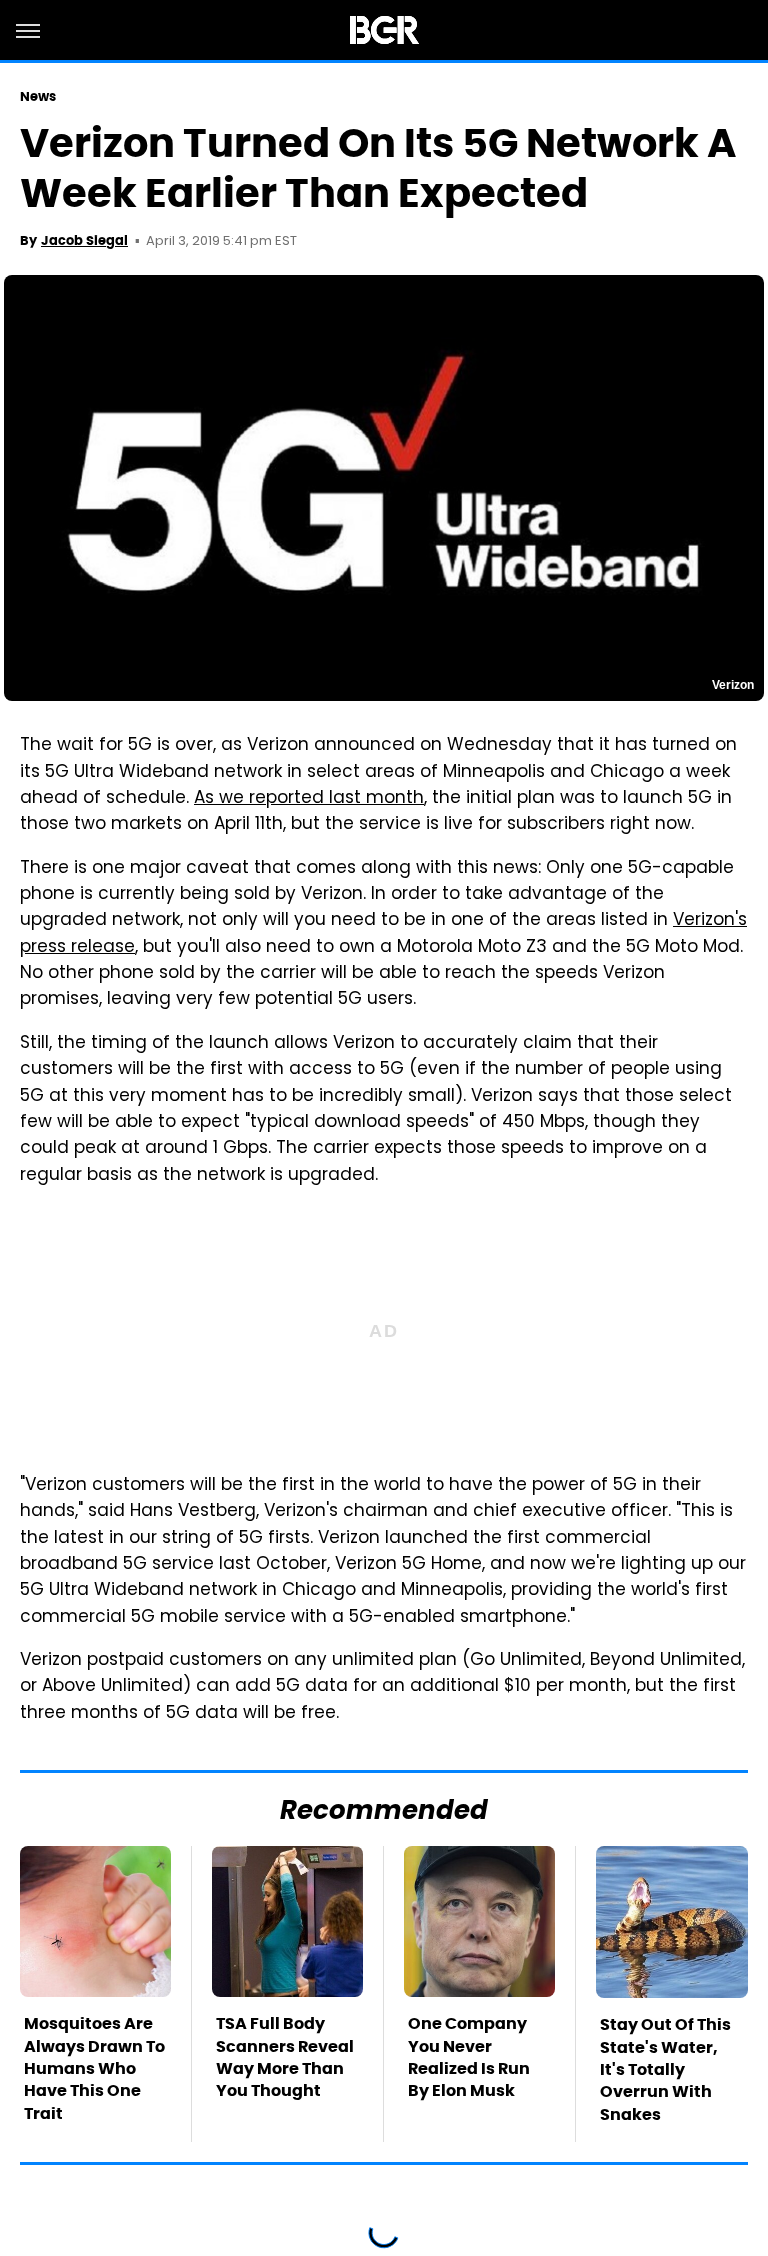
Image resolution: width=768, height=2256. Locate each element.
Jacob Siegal (84, 240)
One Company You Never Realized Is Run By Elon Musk (469, 2057)
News (38, 96)
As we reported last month (309, 799)
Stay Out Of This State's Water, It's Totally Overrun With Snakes (665, 2069)
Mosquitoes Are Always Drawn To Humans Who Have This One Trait (94, 2068)
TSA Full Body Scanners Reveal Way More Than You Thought (285, 2057)
